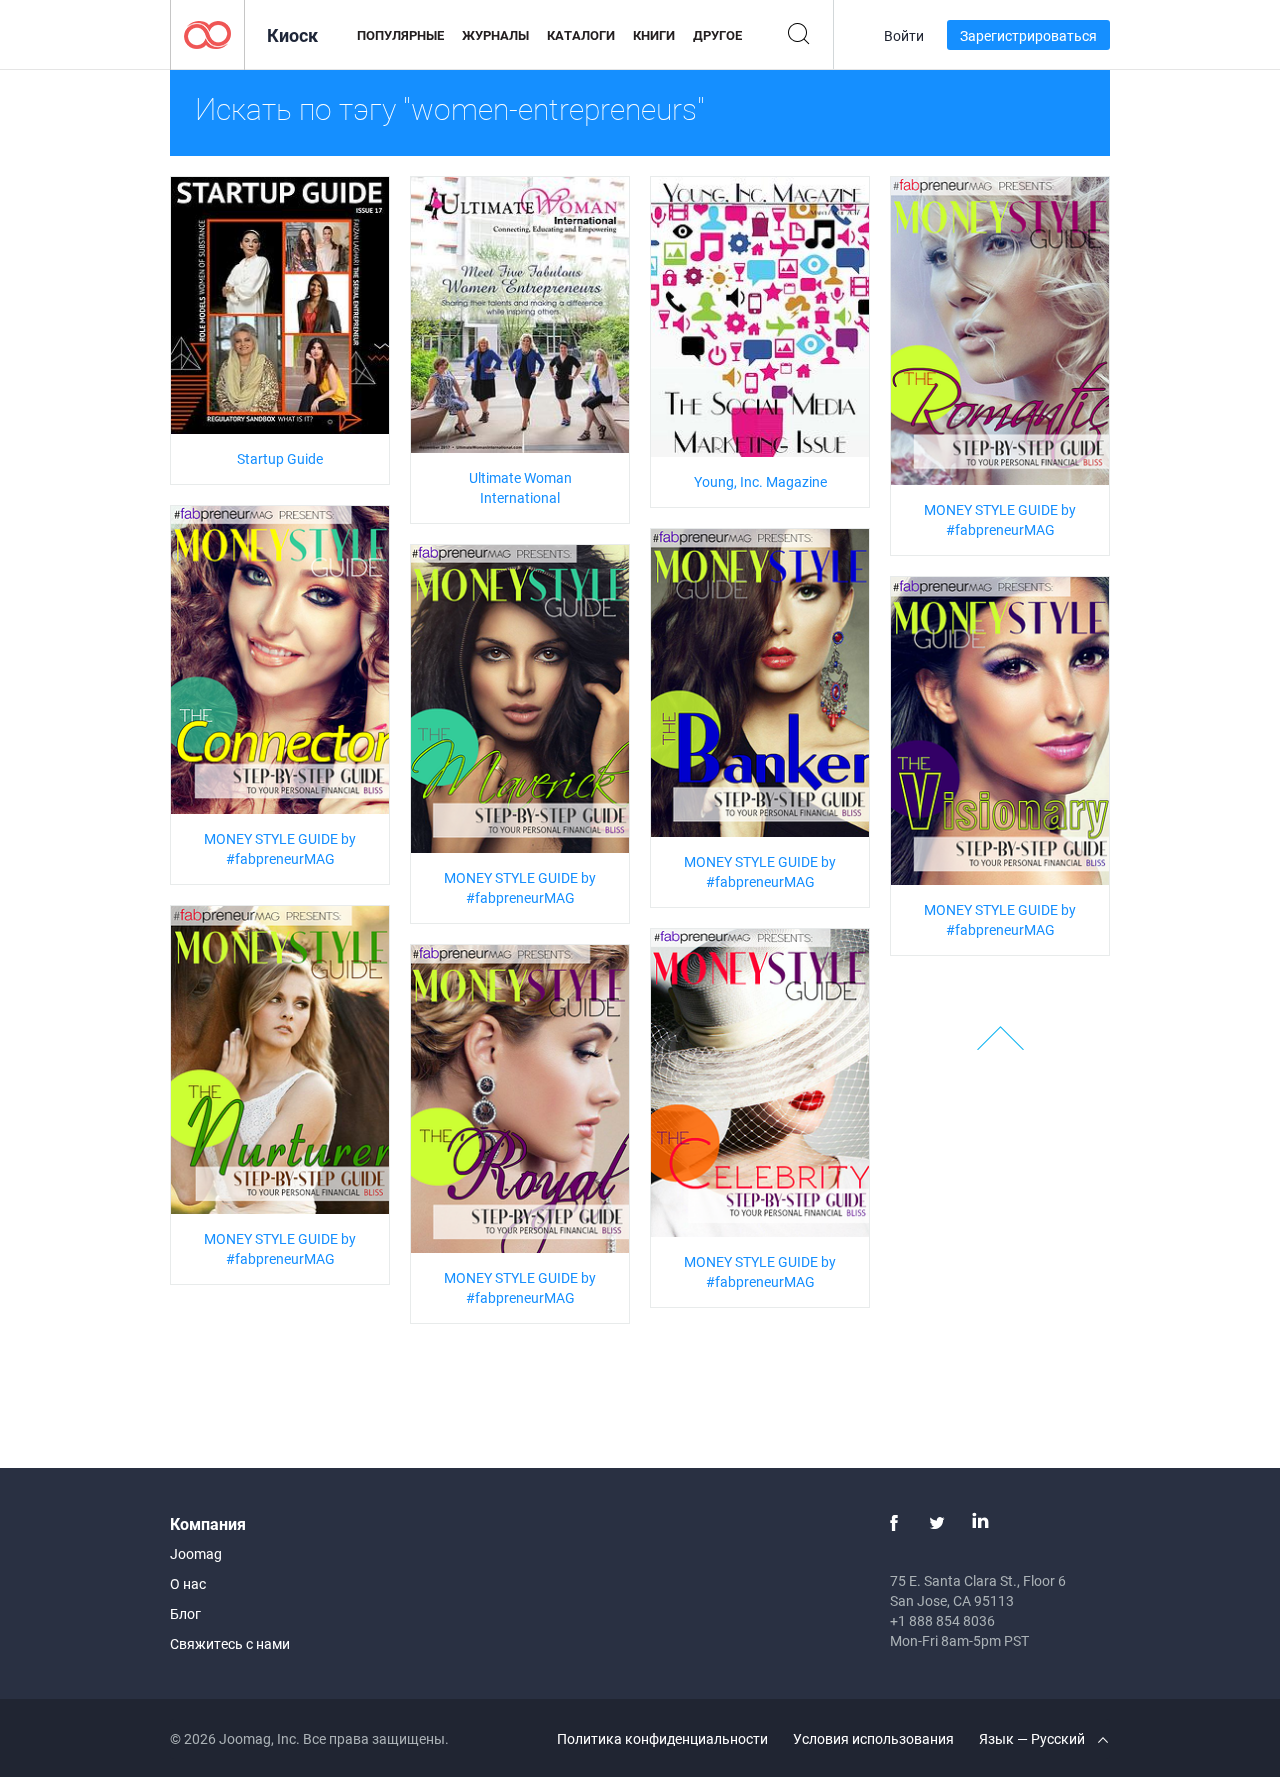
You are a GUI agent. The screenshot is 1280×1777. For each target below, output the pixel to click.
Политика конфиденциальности (662, 1738)
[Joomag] (207, 33)
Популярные (400, 35)
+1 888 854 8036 (942, 1620)
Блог (185, 1613)
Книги (654, 35)
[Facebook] (894, 1523)
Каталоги (581, 35)
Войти (904, 35)
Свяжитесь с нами (230, 1643)
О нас (188, 1583)
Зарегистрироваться (1028, 35)
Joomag (196, 1553)
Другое (717, 35)
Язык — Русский (1033, 1738)
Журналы (495, 35)
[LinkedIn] (980, 1523)
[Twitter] (937, 1523)
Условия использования (873, 1738)
